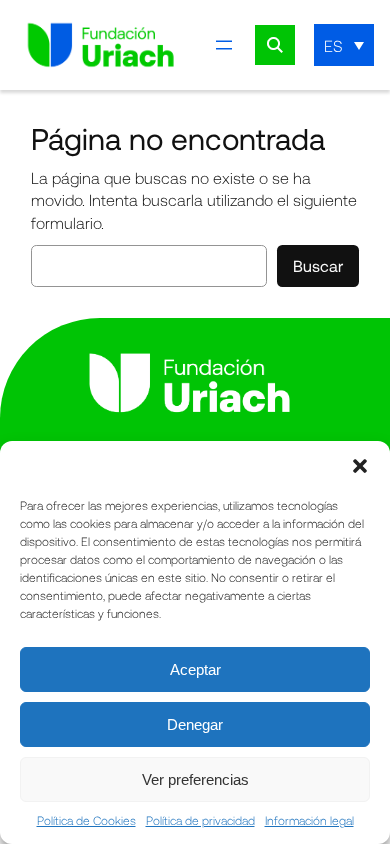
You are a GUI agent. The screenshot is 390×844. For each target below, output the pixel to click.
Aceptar (195, 669)
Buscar (318, 265)
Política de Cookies (86, 820)
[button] (360, 466)
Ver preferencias (195, 779)
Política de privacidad (200, 820)
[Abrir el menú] (224, 45)
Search (275, 45)
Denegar (195, 724)
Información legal (309, 820)
